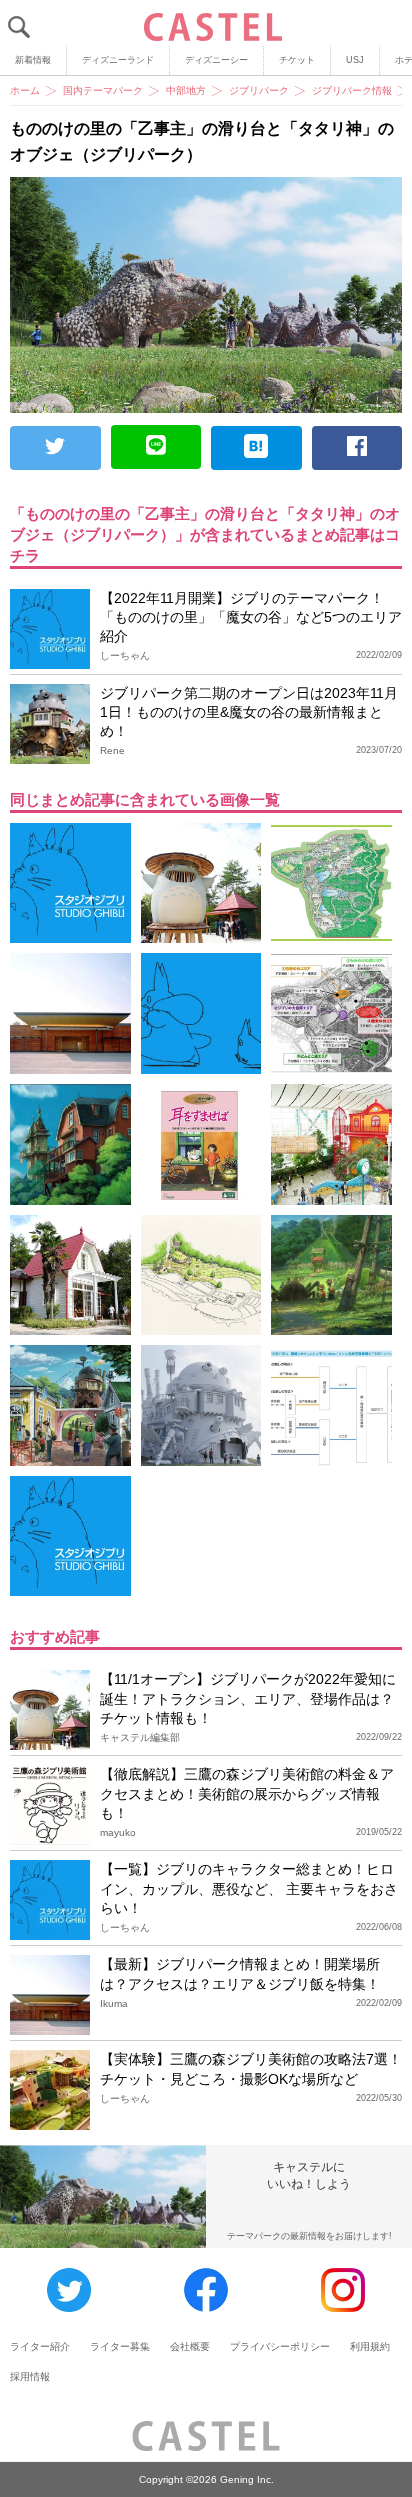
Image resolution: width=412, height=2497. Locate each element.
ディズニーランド (118, 60)
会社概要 (190, 2346)
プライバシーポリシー (280, 2346)
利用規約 (370, 2346)
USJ (355, 60)
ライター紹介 (40, 2346)
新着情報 (33, 60)
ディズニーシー (216, 60)
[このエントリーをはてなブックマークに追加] (256, 448)
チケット (297, 60)
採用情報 (30, 2376)
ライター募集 (120, 2346)
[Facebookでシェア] (357, 448)
